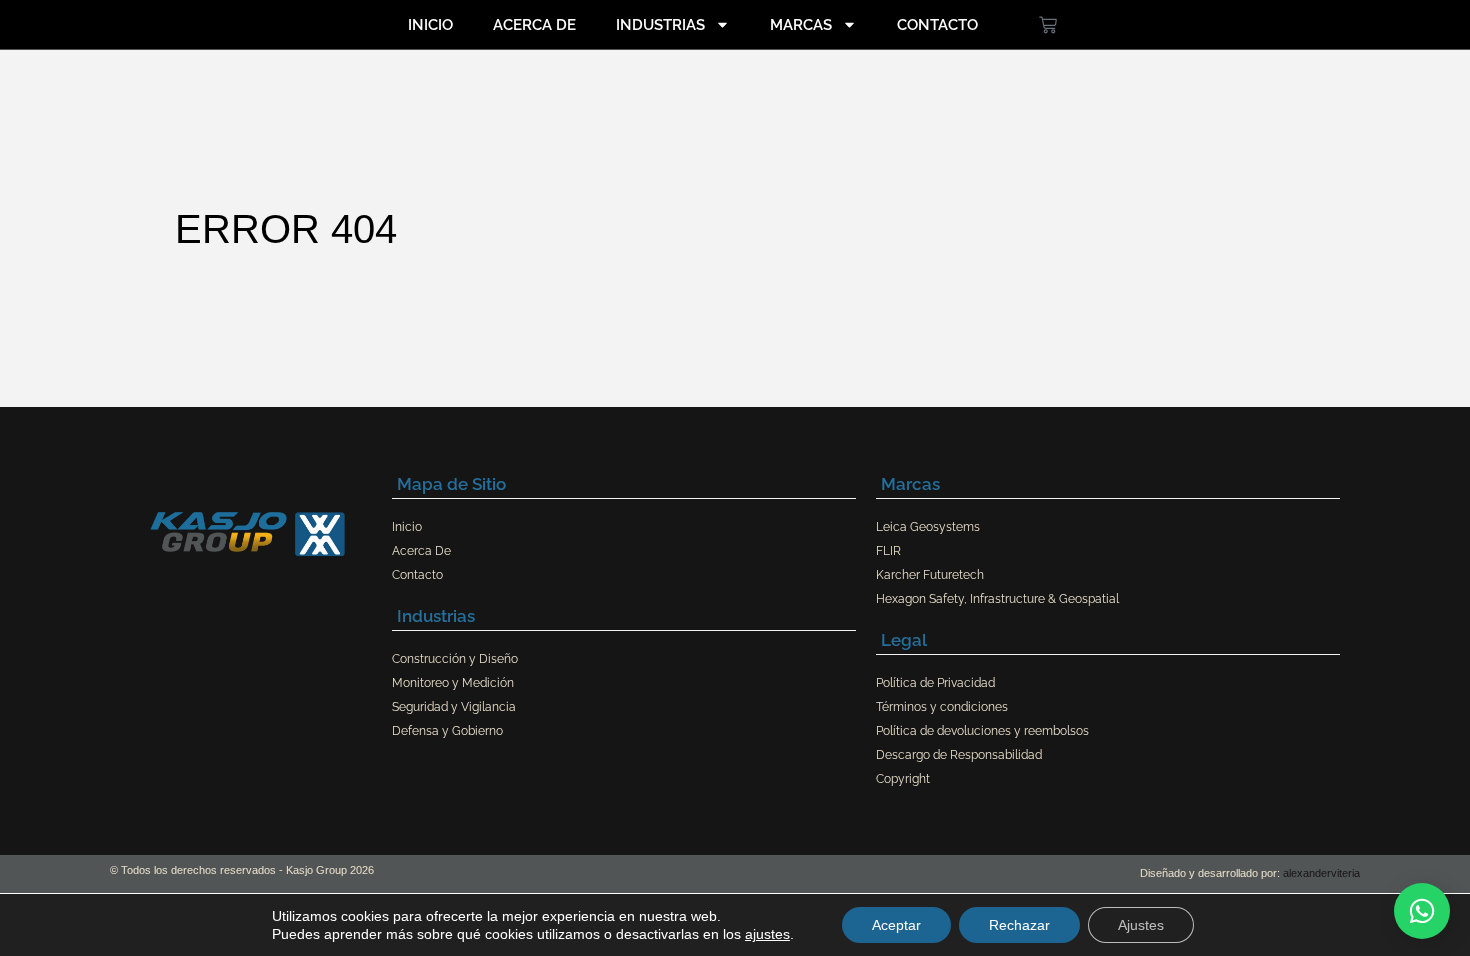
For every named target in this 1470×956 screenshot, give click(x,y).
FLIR (888, 551)
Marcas (801, 25)
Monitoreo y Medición (453, 683)
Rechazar (1019, 925)
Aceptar (896, 925)
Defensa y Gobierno (447, 731)
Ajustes (1141, 925)
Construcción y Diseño (455, 659)
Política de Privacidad (935, 683)
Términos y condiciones (942, 707)
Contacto (937, 25)
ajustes (767, 934)
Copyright (903, 779)
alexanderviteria (1321, 873)
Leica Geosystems (928, 527)
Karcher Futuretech (930, 575)
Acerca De (534, 25)
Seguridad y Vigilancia (454, 707)
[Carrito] (1048, 25)
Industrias (660, 25)
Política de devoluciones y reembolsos (982, 731)
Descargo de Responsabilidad (959, 755)
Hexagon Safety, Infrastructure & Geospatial (997, 599)
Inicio (430, 25)
